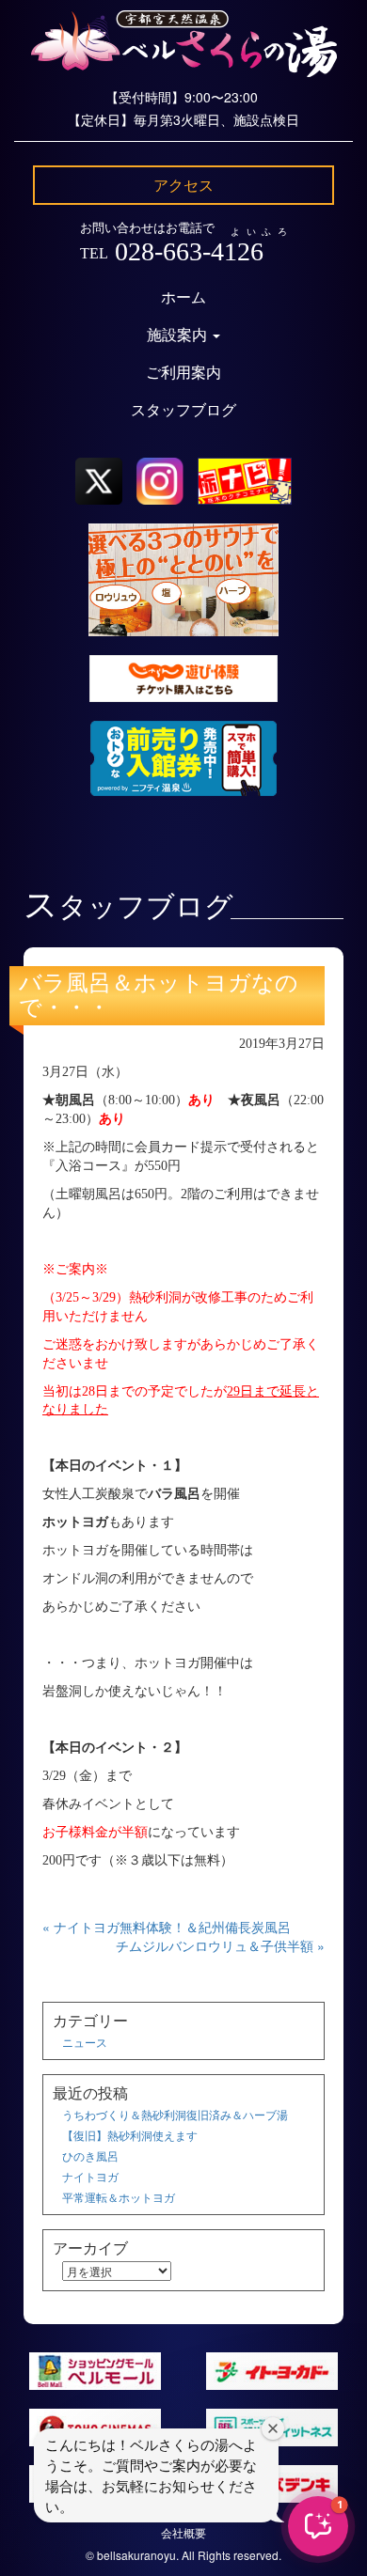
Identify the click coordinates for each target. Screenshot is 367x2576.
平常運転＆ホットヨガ (119, 2197)
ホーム (183, 297)
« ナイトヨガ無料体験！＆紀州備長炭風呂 (167, 1927)
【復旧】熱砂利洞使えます (130, 2135)
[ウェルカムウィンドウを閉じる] (273, 2428)
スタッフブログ (183, 410)
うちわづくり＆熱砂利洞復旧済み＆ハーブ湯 (175, 2114)
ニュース (85, 2042)
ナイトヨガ (90, 2176)
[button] (318, 2526)
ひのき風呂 (90, 2155)
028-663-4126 (189, 251)
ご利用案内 (183, 373)
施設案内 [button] (179, 335)
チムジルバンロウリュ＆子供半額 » (220, 1945)
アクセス (183, 185)
